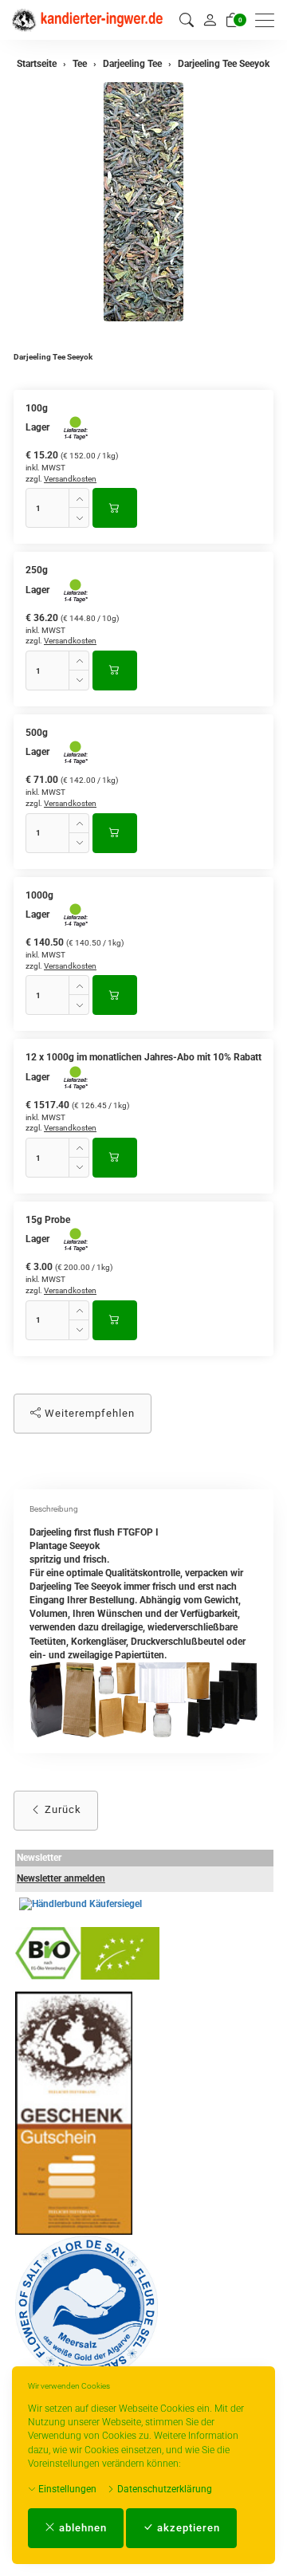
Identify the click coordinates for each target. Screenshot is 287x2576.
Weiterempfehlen (88, 1413)
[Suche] (187, 20)
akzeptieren (187, 2528)
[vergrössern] (143, 202)
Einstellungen (66, 2489)
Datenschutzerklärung (163, 2489)
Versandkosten (70, 479)
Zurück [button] (61, 1809)
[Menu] (269, 20)
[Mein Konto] (210, 20)
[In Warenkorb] (115, 508)
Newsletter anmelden (61, 1878)
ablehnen (81, 2528)
